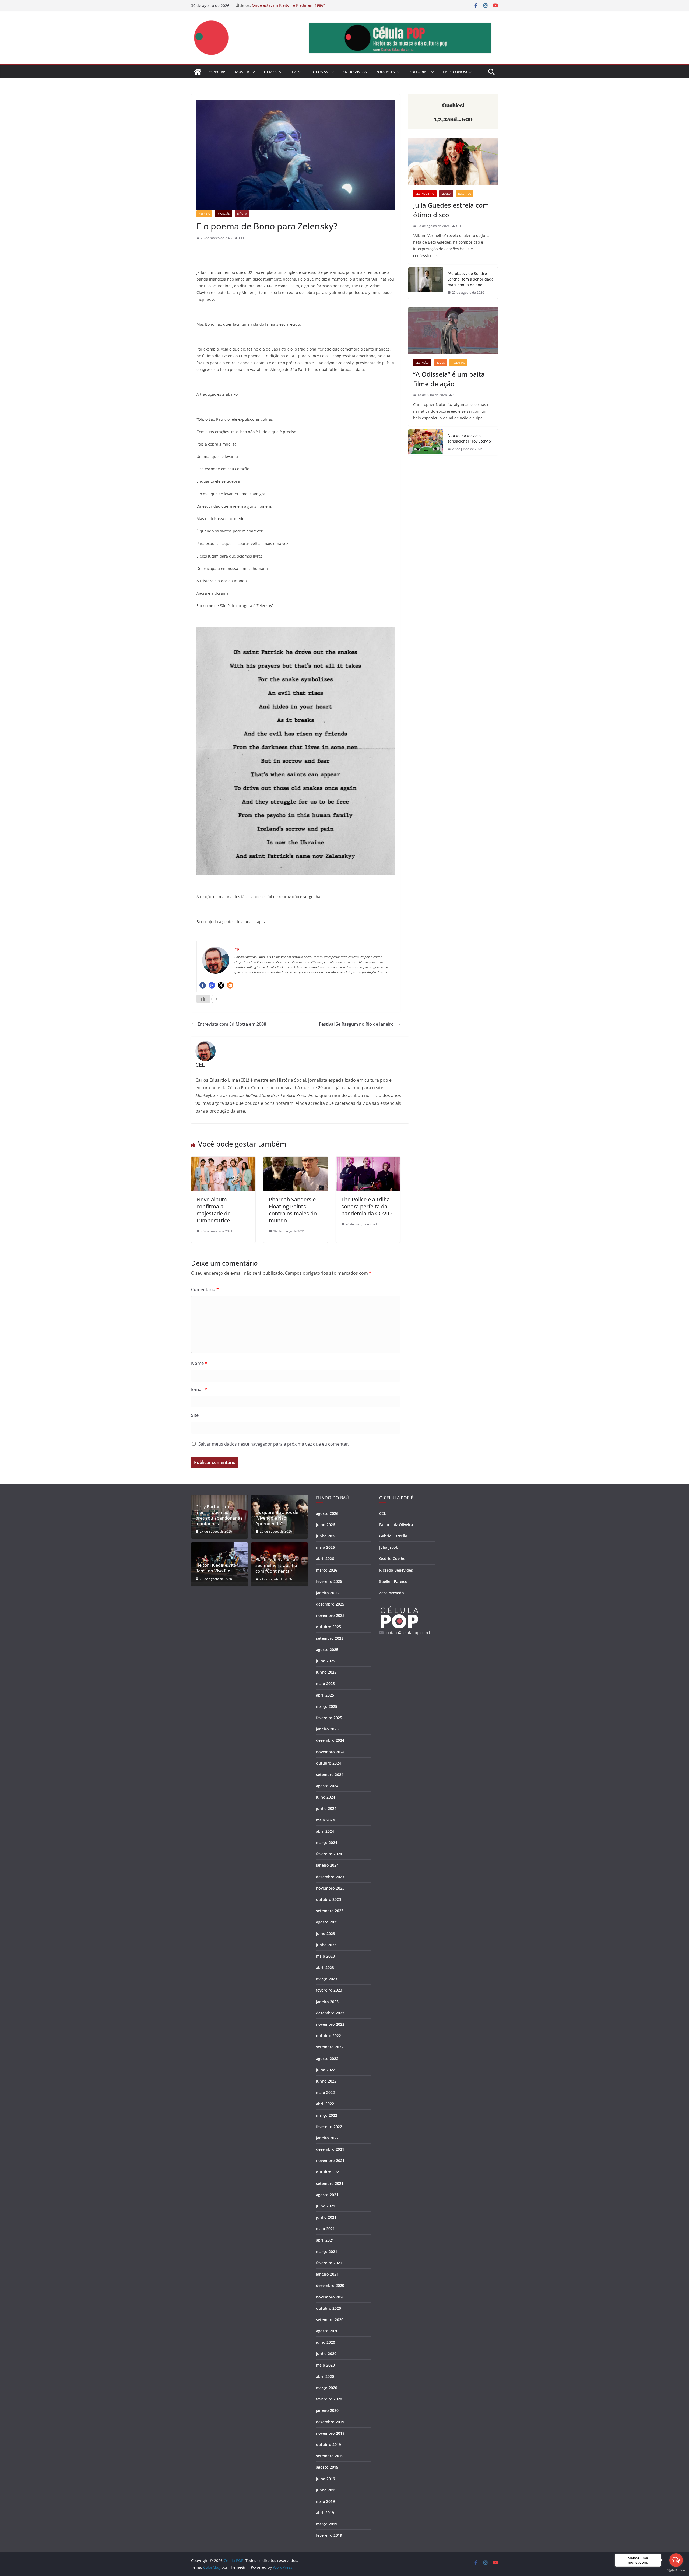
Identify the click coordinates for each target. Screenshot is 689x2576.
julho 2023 (326, 1934)
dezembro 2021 (330, 2149)
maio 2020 (325, 2365)
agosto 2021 (327, 2195)
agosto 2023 (327, 1922)
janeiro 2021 (327, 2274)
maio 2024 (325, 1820)
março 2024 (327, 1843)
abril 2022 (325, 2104)
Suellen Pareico (393, 1581)
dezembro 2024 (330, 1740)
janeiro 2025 (327, 1729)
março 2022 (327, 2115)
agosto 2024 (327, 1786)
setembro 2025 (330, 1638)
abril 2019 (325, 2513)
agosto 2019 (327, 2467)
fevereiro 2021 (329, 2263)
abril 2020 (325, 2376)
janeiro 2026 (327, 1593)
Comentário (205, 1289)
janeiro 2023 (327, 2002)
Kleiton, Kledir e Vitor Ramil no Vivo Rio (217, 1568)
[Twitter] (221, 985)
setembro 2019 (330, 2456)
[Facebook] (203, 985)
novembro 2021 (330, 2160)
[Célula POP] (198, 72)
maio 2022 (325, 2092)
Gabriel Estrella (393, 1536)
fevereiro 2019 (329, 2535)
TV (293, 72)
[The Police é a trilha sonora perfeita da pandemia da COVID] (368, 1161)
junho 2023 (326, 1945)
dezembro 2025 (330, 1604)
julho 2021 (326, 2206)
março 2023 (327, 1979)
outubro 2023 (328, 1899)
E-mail (199, 1389)
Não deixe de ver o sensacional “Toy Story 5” (470, 438)
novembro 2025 (330, 1615)
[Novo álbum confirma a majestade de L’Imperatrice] (223, 1161)
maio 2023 (325, 1956)
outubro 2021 (328, 2172)
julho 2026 (326, 1525)
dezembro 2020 (330, 2285)
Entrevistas (355, 72)
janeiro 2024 (327, 1865)
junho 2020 (326, 2354)
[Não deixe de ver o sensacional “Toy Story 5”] (426, 442)
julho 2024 (326, 1797)
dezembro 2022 (330, 2013)
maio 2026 (325, 1547)
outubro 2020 (328, 2308)
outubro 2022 (328, 2036)
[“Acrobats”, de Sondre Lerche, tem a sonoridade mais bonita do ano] (426, 283)
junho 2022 (326, 2081)
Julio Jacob (389, 1547)
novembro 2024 (330, 1752)
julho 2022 (326, 2070)
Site (195, 1415)
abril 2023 (325, 1967)
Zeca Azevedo (392, 1593)
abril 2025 (325, 1695)
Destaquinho (425, 194)
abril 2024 (325, 1831)
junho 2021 (326, 2217)
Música (242, 72)
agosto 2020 (327, 2331)
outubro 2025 (328, 1627)
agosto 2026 (327, 1513)
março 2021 (327, 2251)
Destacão (223, 214)
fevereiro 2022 (329, 2127)
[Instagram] (212, 985)
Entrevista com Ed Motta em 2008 (232, 1024)
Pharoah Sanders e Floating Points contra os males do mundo (293, 1210)
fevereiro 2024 (329, 1854)
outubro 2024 (328, 1763)
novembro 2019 (330, 2433)
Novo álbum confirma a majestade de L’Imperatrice (213, 1210)
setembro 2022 (330, 2047)
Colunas (319, 72)
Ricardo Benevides (396, 1570)
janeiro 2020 (327, 2410)
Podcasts (385, 72)
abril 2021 (325, 2240)
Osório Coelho (392, 1559)
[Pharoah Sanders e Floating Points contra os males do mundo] (296, 1161)
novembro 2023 (330, 1888)
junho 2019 (326, 2490)
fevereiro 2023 (329, 1990)
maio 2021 (325, 2229)
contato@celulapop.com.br (409, 1633)
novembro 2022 (330, 2024)
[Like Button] (203, 999)
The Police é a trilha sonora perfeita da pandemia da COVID (367, 1206)
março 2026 (327, 1570)
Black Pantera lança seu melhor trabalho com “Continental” (276, 1565)
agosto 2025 (327, 1650)
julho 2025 (326, 1661)
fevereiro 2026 (329, 1581)
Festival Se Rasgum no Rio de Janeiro (356, 1024)
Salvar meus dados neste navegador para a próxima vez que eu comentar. (274, 1444)
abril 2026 (325, 1559)
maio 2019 (325, 2501)
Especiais (217, 72)
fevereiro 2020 (329, 2399)
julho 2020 (326, 2342)
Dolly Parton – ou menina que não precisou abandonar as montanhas (219, 1515)
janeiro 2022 (327, 2138)
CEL (242, 238)
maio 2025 (325, 1683)
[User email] (230, 985)
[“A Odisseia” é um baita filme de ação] (453, 331)
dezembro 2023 (330, 1877)
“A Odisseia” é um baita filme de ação (449, 379)
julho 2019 (326, 2479)
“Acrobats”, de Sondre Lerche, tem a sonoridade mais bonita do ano (471, 279)
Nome (199, 1363)
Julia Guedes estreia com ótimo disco (451, 210)
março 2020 (327, 2388)
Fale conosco (457, 72)
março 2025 (327, 1706)
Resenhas (465, 194)
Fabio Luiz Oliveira (396, 1525)
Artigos (204, 214)
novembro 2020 (330, 2297)
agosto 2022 (327, 2058)
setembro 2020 (330, 2320)
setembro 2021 (330, 2183)
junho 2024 (326, 1808)
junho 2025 (326, 1672)
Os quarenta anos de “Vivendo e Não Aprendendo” (277, 1518)
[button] (252, 72)
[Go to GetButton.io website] (676, 2570)
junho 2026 (326, 1536)
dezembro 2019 (330, 2422)
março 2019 (327, 2524)
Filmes (270, 72)
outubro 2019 (328, 2444)
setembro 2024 (330, 1774)
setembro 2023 (330, 1911)
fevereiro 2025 (329, 1718)
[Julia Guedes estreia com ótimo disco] (453, 162)
